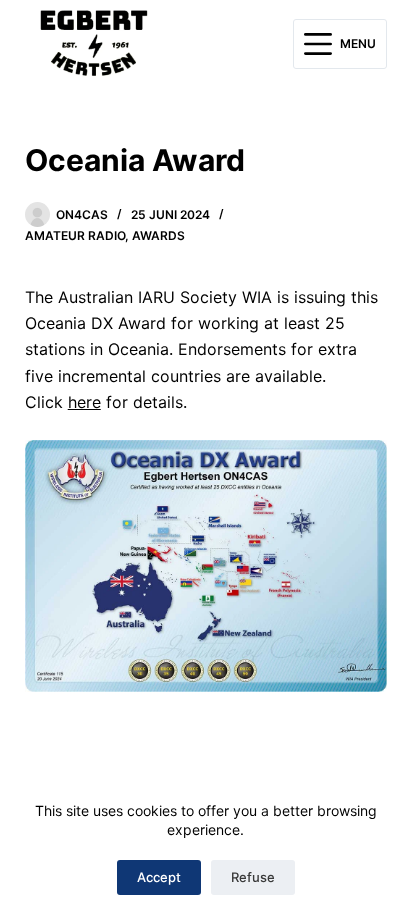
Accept (159, 877)
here (84, 402)
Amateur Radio (75, 235)
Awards (158, 235)
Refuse (253, 877)
